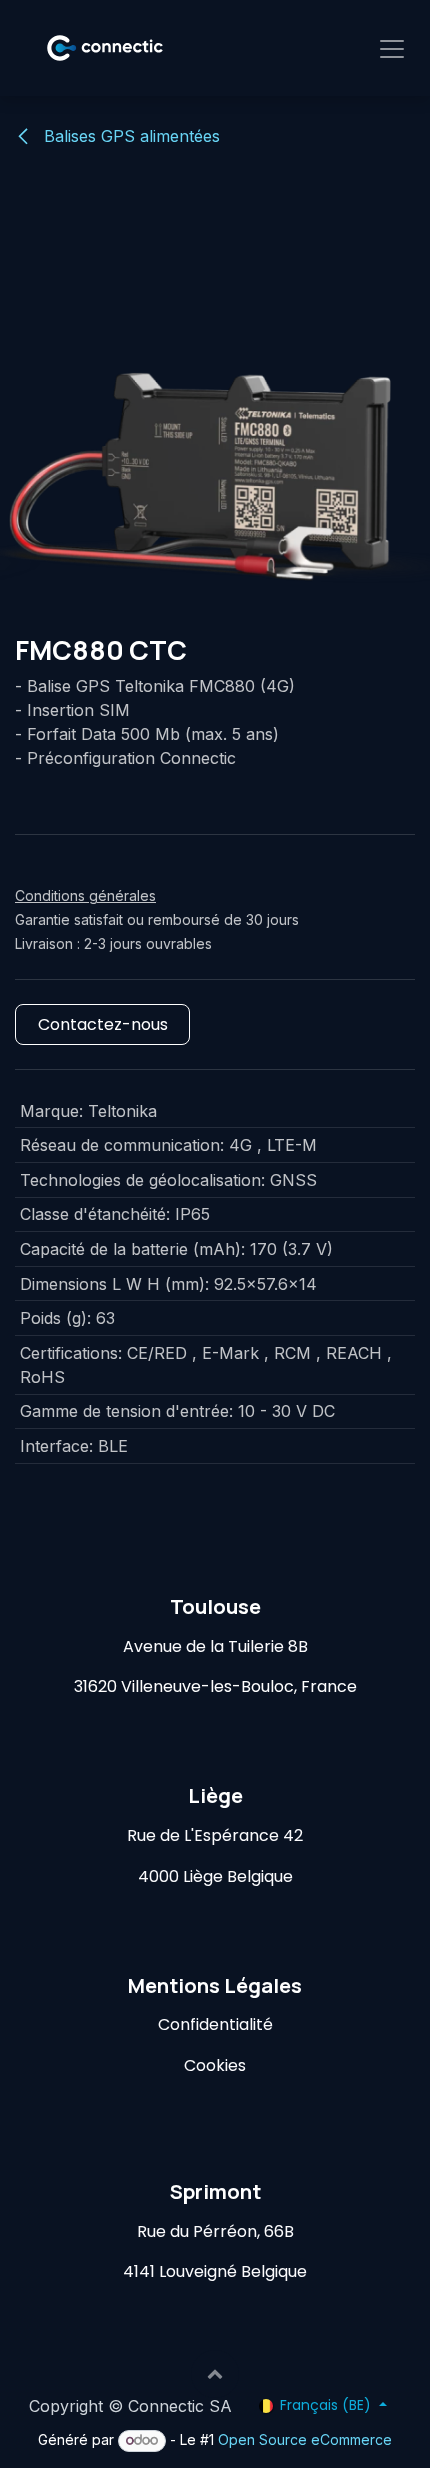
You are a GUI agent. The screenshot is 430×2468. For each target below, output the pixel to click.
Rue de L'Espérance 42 (215, 1835)
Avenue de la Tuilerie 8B (215, 1646)
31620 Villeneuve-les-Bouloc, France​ (215, 1686)
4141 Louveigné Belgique (215, 2271)
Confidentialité (215, 2024)
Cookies (215, 2065)
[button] (215, 2374)
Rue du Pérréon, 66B (215, 2231)
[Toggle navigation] (392, 48)
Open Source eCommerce (305, 2439)
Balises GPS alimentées (129, 136)
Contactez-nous (103, 1024)
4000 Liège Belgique (215, 1876)
